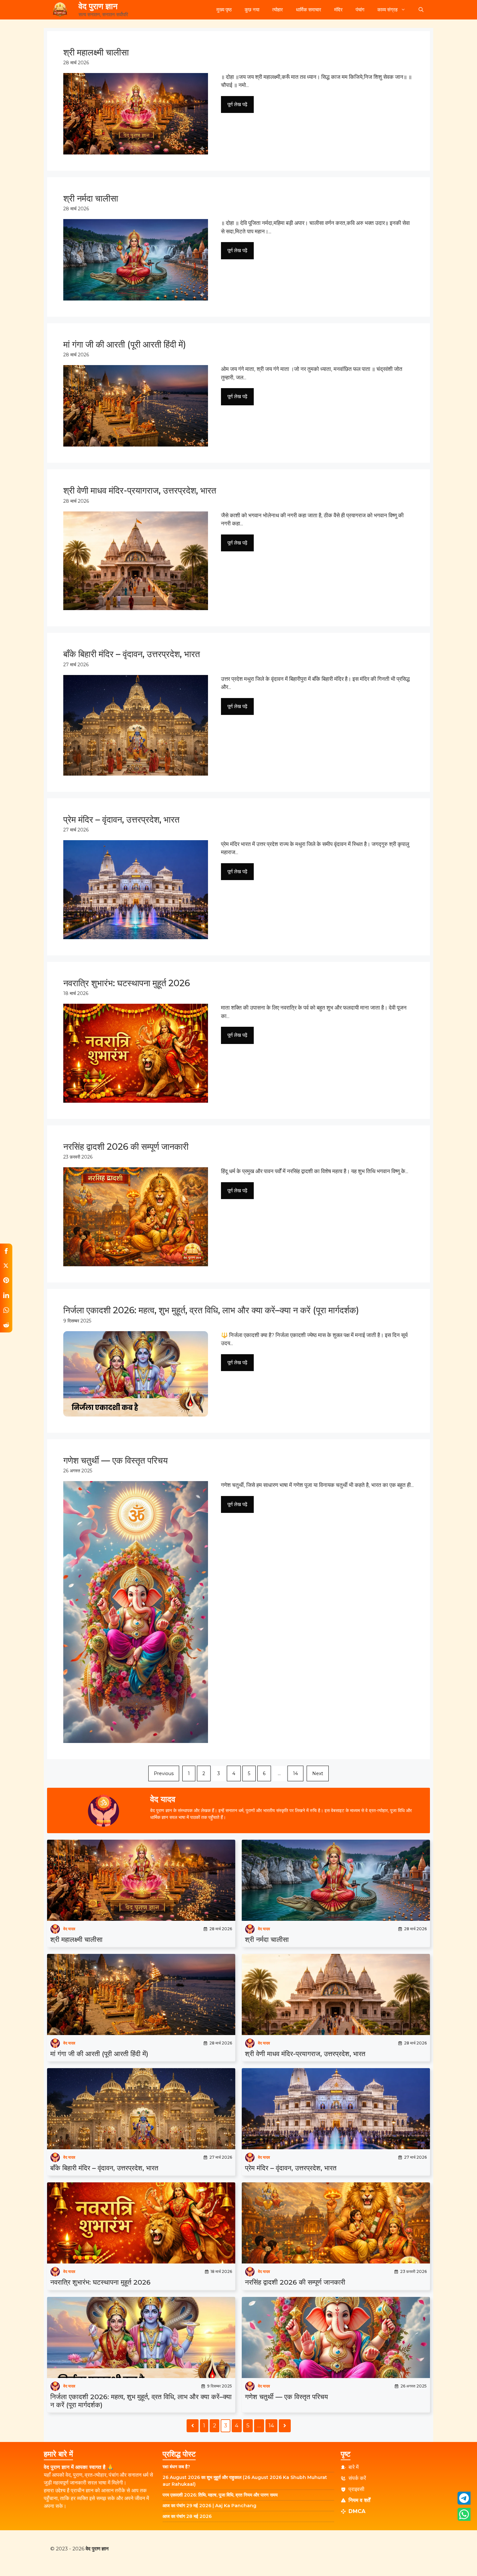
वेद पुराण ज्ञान (98, 6)
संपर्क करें (357, 2478)
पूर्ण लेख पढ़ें (237, 104)
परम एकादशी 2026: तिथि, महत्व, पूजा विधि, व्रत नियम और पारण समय (220, 2495)
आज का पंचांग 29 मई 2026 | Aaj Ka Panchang (209, 2506)
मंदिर (338, 10)
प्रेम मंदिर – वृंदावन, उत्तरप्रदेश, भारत (291, 2168)
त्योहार (278, 10)
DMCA (357, 2511)
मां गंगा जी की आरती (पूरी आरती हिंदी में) (99, 2054)
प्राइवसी (356, 2489)
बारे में (354, 2467)
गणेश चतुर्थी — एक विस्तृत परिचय (287, 2397)
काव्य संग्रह (387, 10)
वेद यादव (69, 1929)
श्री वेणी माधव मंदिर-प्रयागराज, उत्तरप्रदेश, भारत (305, 2054)
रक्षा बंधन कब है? (176, 2467)
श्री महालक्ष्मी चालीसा (76, 1939)
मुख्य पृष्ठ (224, 10)
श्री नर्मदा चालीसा (267, 1939)
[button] (421, 10)
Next (318, 1773)
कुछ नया (252, 10)
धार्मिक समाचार (309, 10)
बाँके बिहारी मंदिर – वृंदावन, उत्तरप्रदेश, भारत (104, 2168)
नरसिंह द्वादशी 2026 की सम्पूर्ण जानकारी (295, 2282)
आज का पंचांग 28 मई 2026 (187, 2516)
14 (295, 1773)
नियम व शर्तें (359, 2500)
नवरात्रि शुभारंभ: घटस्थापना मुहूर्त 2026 (100, 2282)
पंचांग (360, 10)
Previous (164, 1773)
